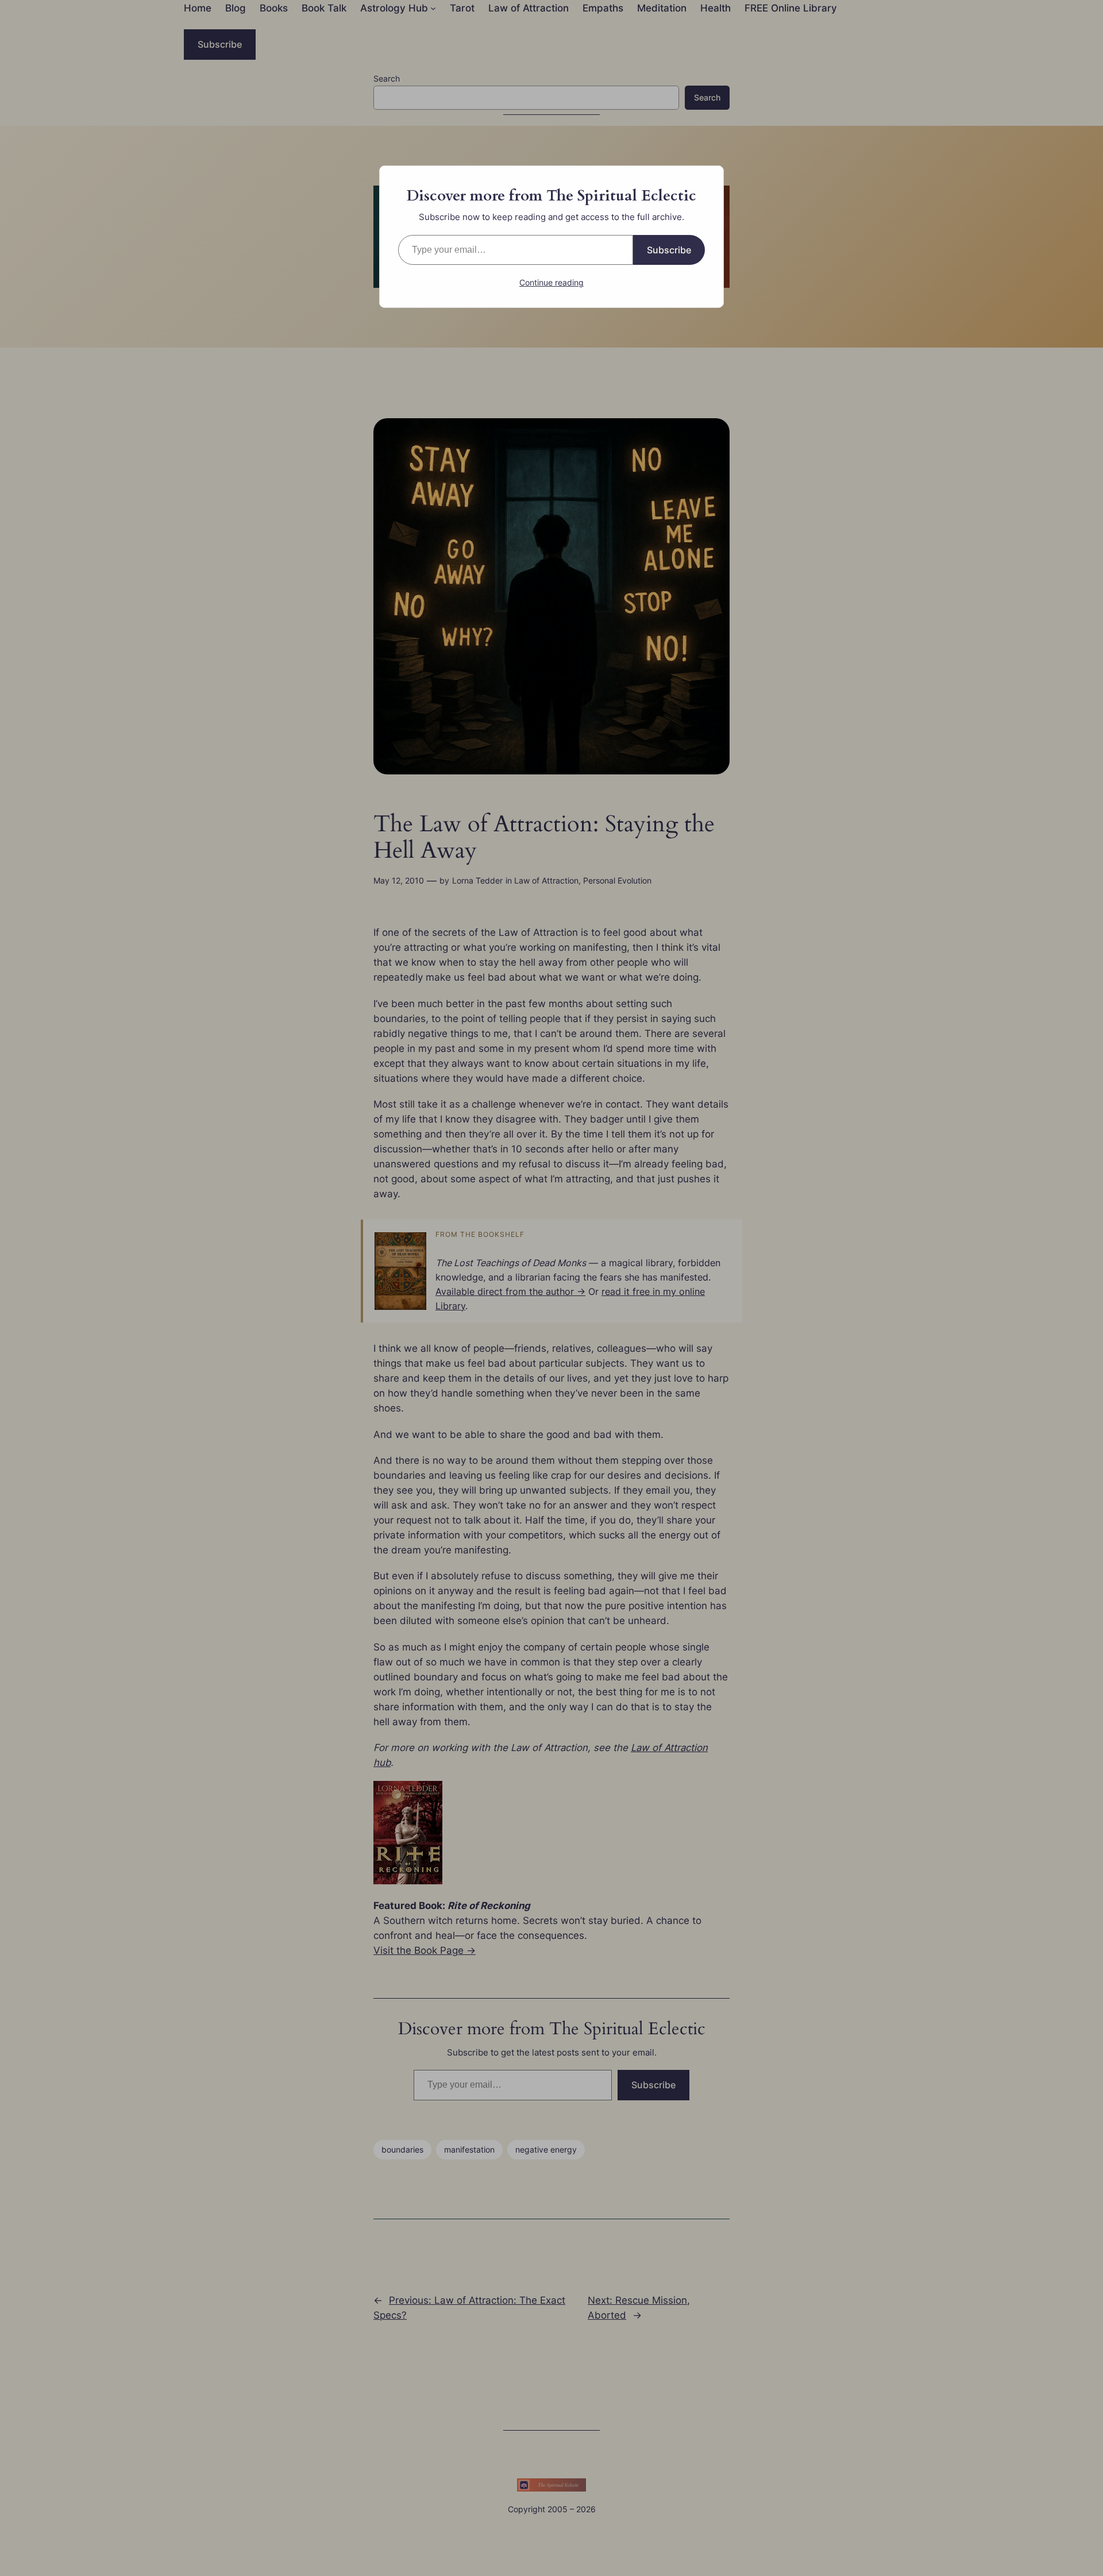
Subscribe (669, 250)
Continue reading (551, 282)
